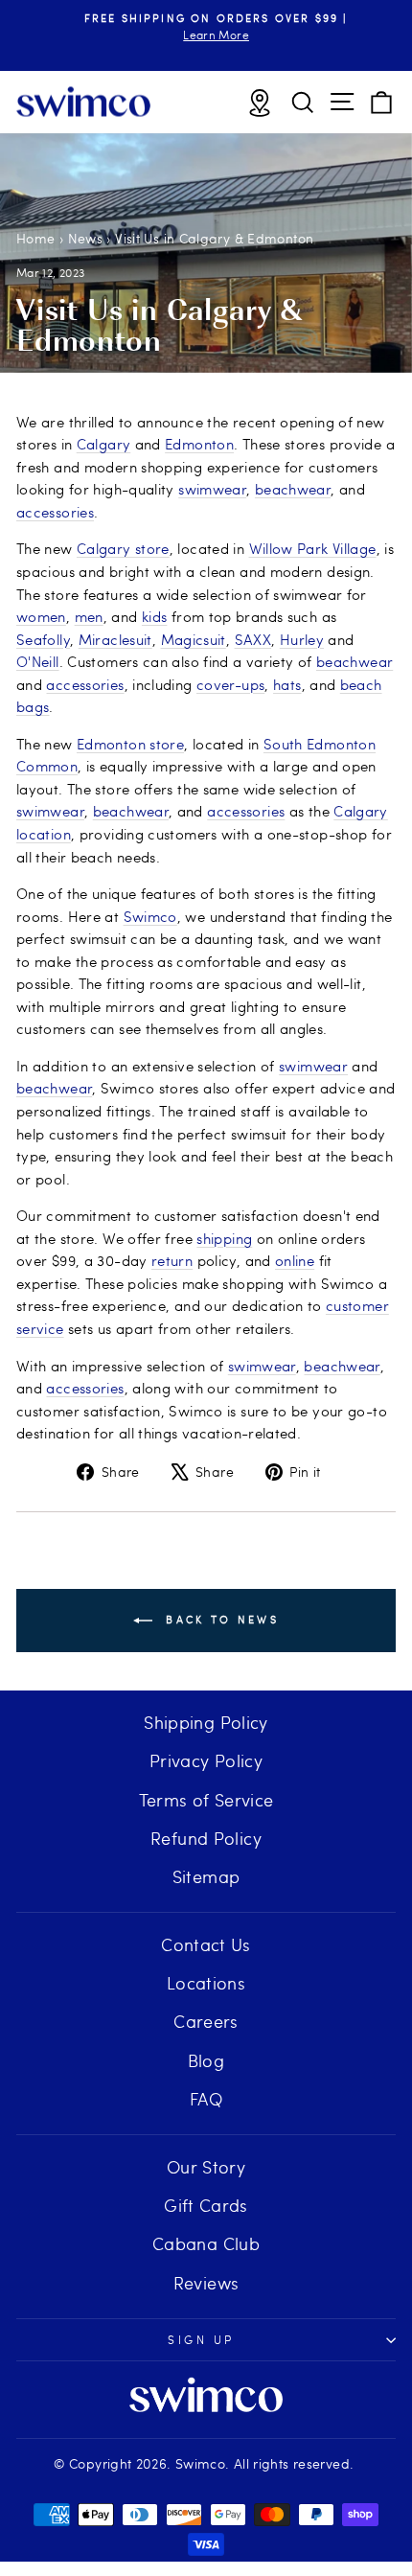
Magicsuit (194, 639)
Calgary (104, 444)
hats (287, 684)
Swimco (150, 916)
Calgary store (123, 548)
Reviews (206, 2282)
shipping (224, 1238)
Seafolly (43, 639)
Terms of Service (206, 1799)
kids (154, 616)
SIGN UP (201, 2339)
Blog (206, 2060)
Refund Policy (206, 1838)
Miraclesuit (115, 639)
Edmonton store (130, 744)
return (172, 1260)
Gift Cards (206, 2205)
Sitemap (206, 1876)
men (89, 616)
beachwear (293, 489)
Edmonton (199, 444)
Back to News (219, 1619)
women (41, 616)
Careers (206, 2021)
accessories (55, 512)
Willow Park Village (313, 548)
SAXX (253, 639)
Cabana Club (206, 2243)
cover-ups (230, 684)
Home (35, 238)
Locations (206, 1982)
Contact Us (206, 1944)
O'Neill (38, 661)
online (295, 1260)
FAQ (206, 2098)
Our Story (206, 2166)
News (85, 238)
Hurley (302, 639)
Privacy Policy (206, 1760)
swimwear (212, 489)
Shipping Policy (206, 1722)
